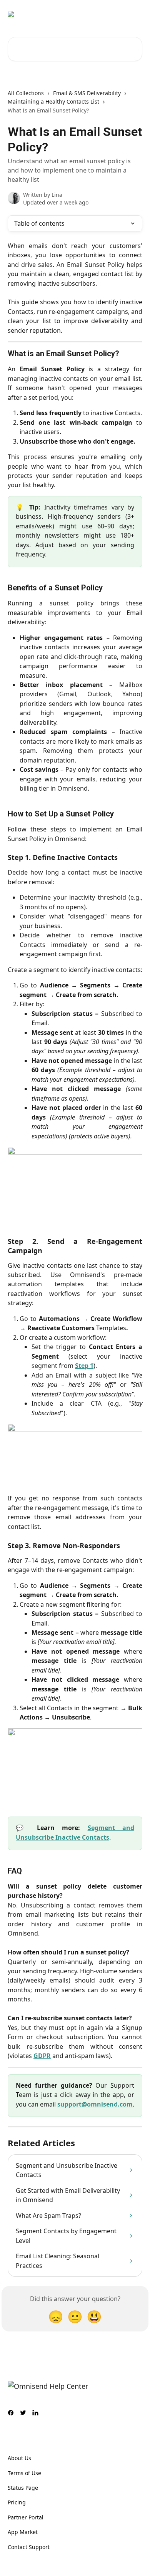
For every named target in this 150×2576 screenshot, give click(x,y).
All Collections (26, 93)
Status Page (23, 2488)
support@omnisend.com (95, 2104)
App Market (23, 2532)
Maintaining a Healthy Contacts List (53, 101)
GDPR (42, 2056)
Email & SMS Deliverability (87, 93)
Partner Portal (26, 2517)
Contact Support (29, 2547)
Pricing (17, 2502)
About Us (19, 2458)
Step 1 (84, 1366)
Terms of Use (24, 2473)
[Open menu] (135, 14)
